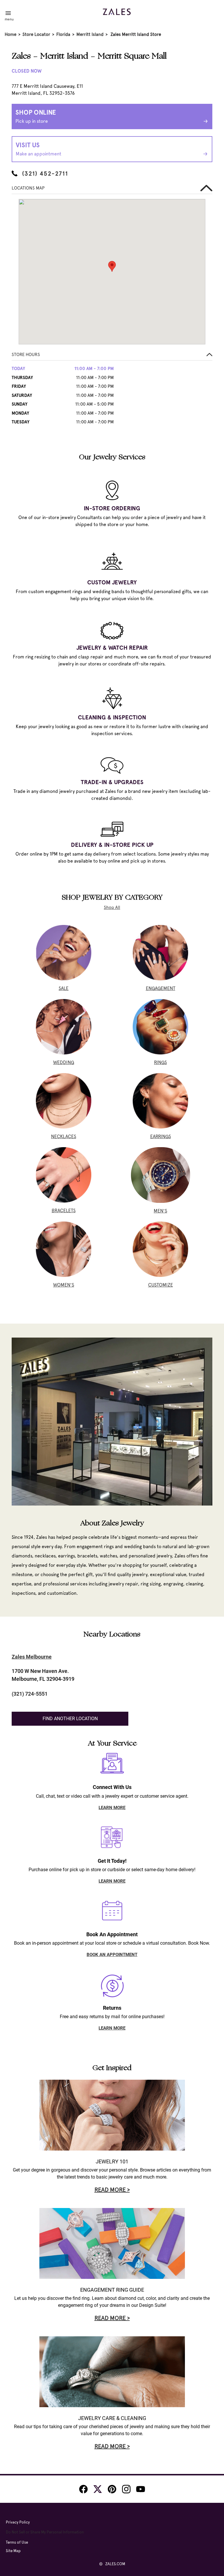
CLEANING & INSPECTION (112, 717)
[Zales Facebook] (83, 2489)
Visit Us (38, 149)
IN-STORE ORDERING (112, 508)
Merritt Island (90, 34)
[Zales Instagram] (126, 2489)
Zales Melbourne (32, 1657)
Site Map (13, 2551)
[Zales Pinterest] (112, 2489)
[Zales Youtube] (141, 2489)
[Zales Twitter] (98, 2489)
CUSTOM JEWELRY (112, 582)
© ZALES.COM (112, 2564)
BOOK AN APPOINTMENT (112, 1955)
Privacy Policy (18, 2522)
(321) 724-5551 (30, 1694)
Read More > (112, 2190)
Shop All (112, 907)
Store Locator (36, 34)
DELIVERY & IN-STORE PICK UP (112, 845)
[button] (112, 356)
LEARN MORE (112, 1808)
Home (10, 34)
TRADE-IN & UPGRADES (112, 782)
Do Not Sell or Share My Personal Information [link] (45, 2532)
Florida (63, 34)
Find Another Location (70, 1719)
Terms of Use (17, 2542)
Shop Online (36, 116)
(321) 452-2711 (45, 174)
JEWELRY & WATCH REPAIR (112, 648)
